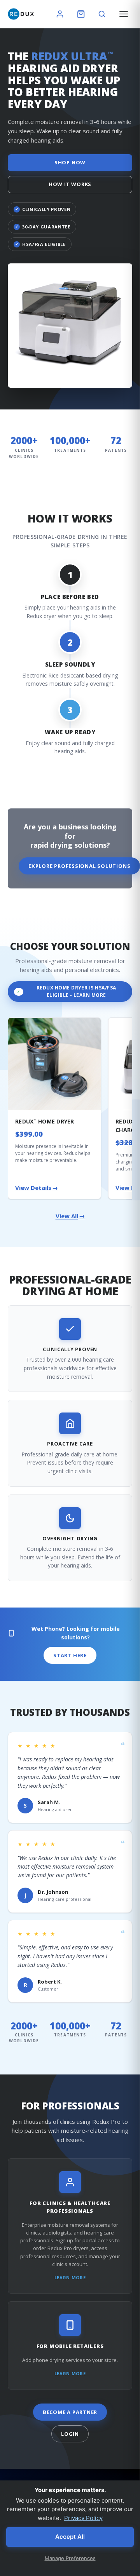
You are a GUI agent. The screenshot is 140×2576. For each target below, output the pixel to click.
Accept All (70, 2537)
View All (70, 1216)
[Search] (102, 14)
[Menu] (124, 14)
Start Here (70, 1655)
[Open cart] (81, 14)
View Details (37, 1188)
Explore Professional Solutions (79, 866)
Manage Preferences (70, 2558)
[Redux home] (21, 14)
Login (70, 2434)
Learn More (70, 2277)
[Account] (60, 14)
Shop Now (70, 162)
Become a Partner (70, 2412)
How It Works (70, 184)
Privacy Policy (83, 2518)
